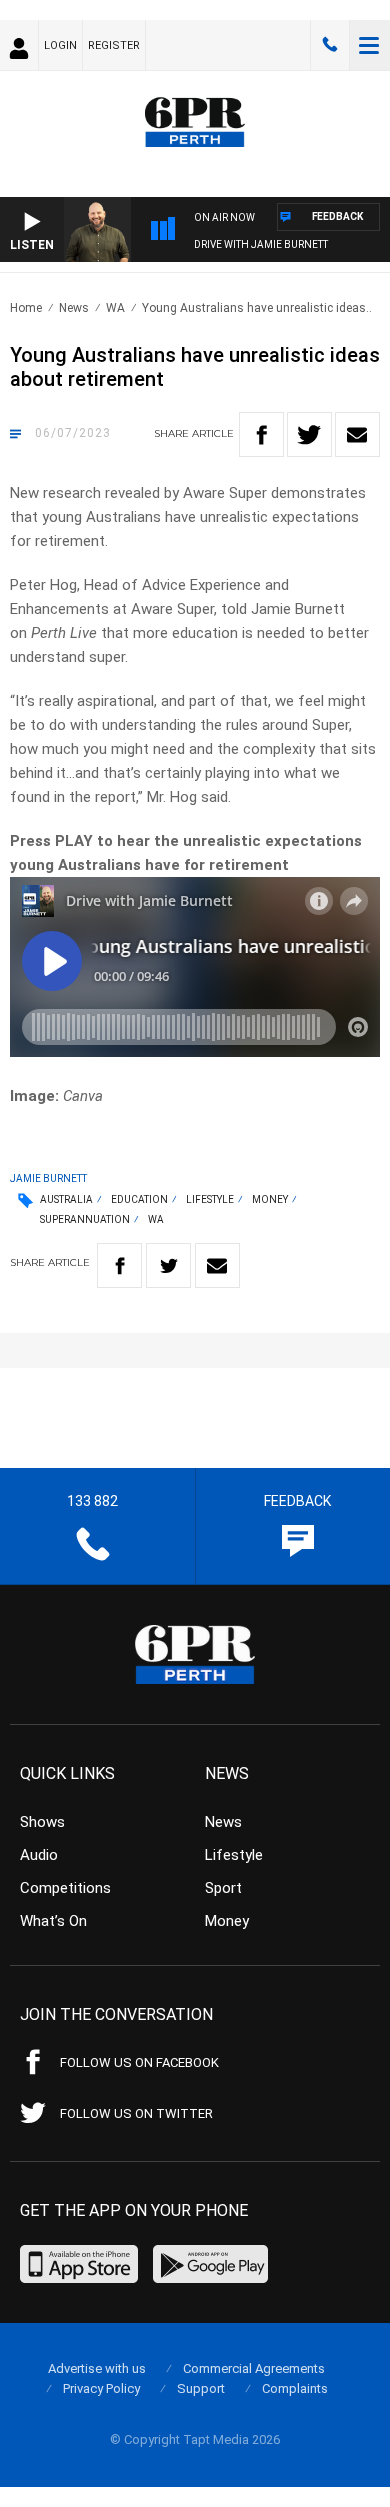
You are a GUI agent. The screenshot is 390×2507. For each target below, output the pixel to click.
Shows (42, 1822)
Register (114, 45)
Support (201, 2388)
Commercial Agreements (254, 2368)
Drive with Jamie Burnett (261, 244)
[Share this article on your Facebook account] (261, 434)
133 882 (330, 45)
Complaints (295, 2388)
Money (270, 1199)
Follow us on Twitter (136, 2113)
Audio (39, 1855)
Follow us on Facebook (139, 2062)
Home (26, 308)
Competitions (65, 1888)
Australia (66, 1199)
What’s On (53, 1921)
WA (115, 308)
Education (139, 1199)
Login (60, 45)
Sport (223, 1888)
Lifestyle (210, 1199)
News (74, 308)
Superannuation (85, 1219)
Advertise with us (97, 2368)
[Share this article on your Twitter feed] (309, 434)
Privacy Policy (101, 2388)
